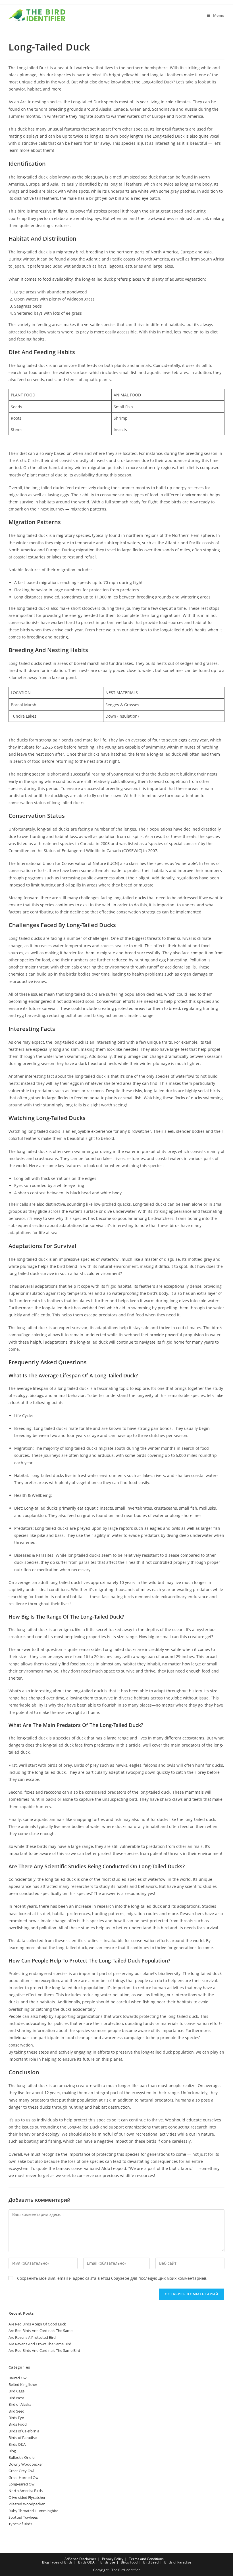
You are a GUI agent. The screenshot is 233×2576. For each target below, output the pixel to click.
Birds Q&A (17, 2444)
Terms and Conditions (146, 2559)
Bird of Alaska (20, 2404)
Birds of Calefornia (24, 2431)
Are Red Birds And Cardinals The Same (40, 2331)
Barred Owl (18, 2378)
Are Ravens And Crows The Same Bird (40, 2344)
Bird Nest (16, 2398)
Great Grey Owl (21, 2471)
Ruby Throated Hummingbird (34, 2511)
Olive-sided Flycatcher (27, 2497)
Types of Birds (20, 2524)
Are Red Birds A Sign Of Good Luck (37, 2324)
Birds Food (18, 2424)
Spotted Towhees (23, 2517)
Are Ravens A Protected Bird (32, 2337)
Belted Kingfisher (23, 2384)
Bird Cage (16, 2391)
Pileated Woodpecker (27, 2504)
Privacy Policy (113, 2559)
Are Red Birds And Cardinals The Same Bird (44, 2350)
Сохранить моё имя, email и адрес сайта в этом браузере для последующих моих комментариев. (112, 2278)
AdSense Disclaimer (80, 2559)
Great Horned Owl (24, 2478)
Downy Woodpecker (26, 2464)
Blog (12, 2451)
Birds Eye (16, 2418)
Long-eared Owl (22, 2484)
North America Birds (26, 2491)
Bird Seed (16, 2411)
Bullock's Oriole (21, 2457)
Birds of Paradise (23, 2438)
